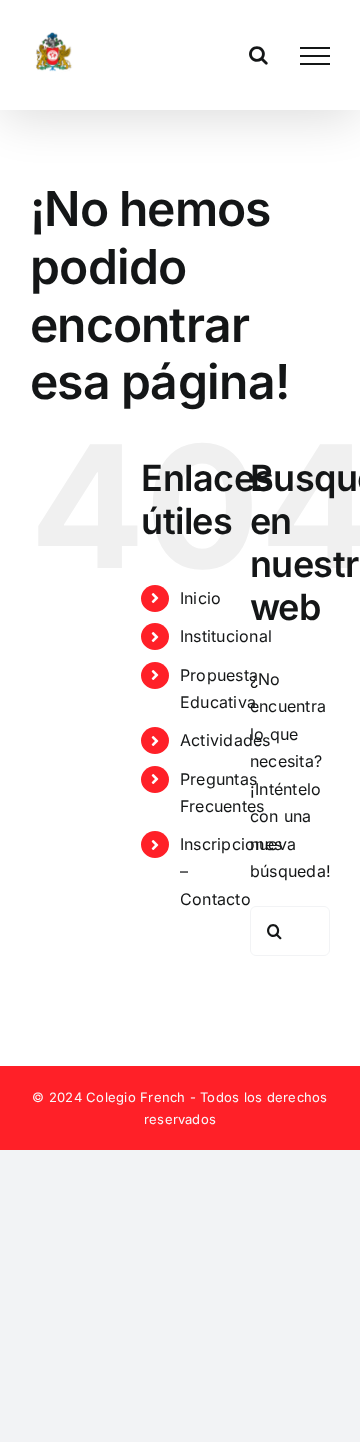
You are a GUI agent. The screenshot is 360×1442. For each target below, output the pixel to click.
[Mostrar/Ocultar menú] (315, 56)
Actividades (225, 740)
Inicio (200, 598)
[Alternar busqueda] (258, 55)
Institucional (226, 636)
